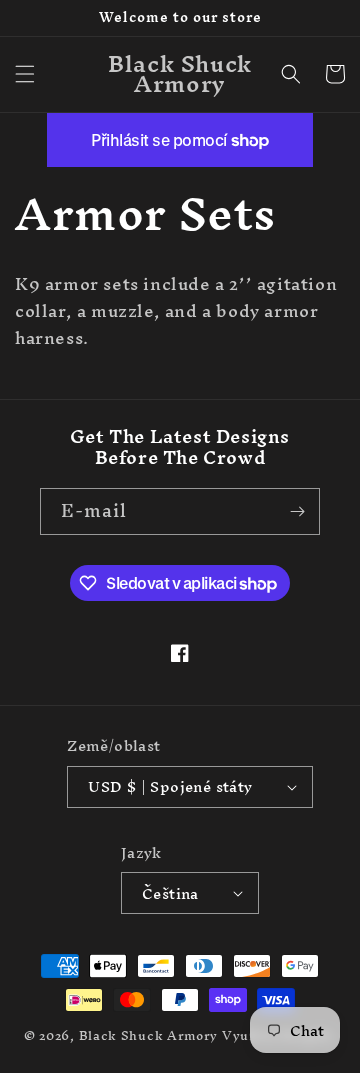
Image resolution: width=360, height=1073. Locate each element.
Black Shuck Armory (149, 1035)
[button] (25, 74)
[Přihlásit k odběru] (297, 511)
